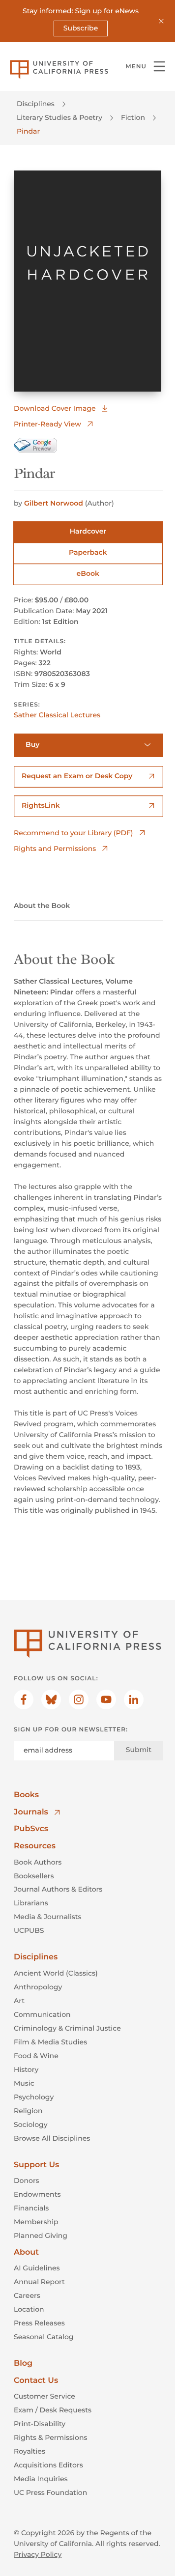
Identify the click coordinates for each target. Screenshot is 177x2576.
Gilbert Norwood (54, 503)
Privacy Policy (38, 2554)
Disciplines (36, 104)
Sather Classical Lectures (57, 715)
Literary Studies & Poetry (59, 117)
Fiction (133, 117)
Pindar (28, 131)
